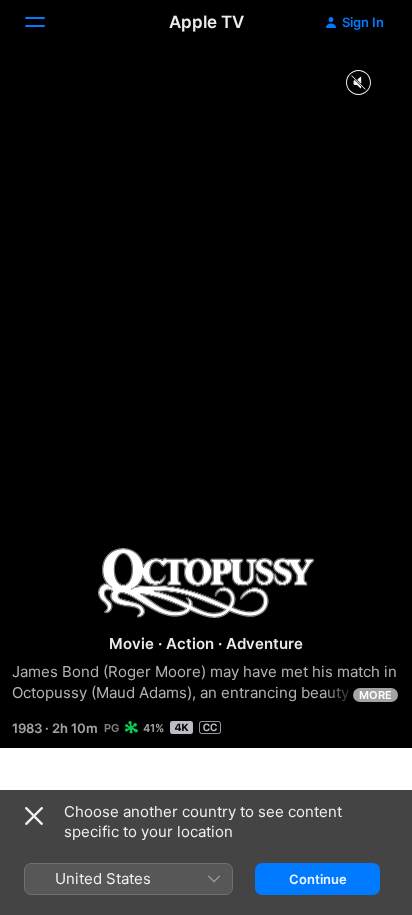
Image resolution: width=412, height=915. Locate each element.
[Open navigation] (47, 22)
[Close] (34, 816)
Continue (318, 879)
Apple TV (206, 22)
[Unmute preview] (358, 83)
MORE (375, 695)
